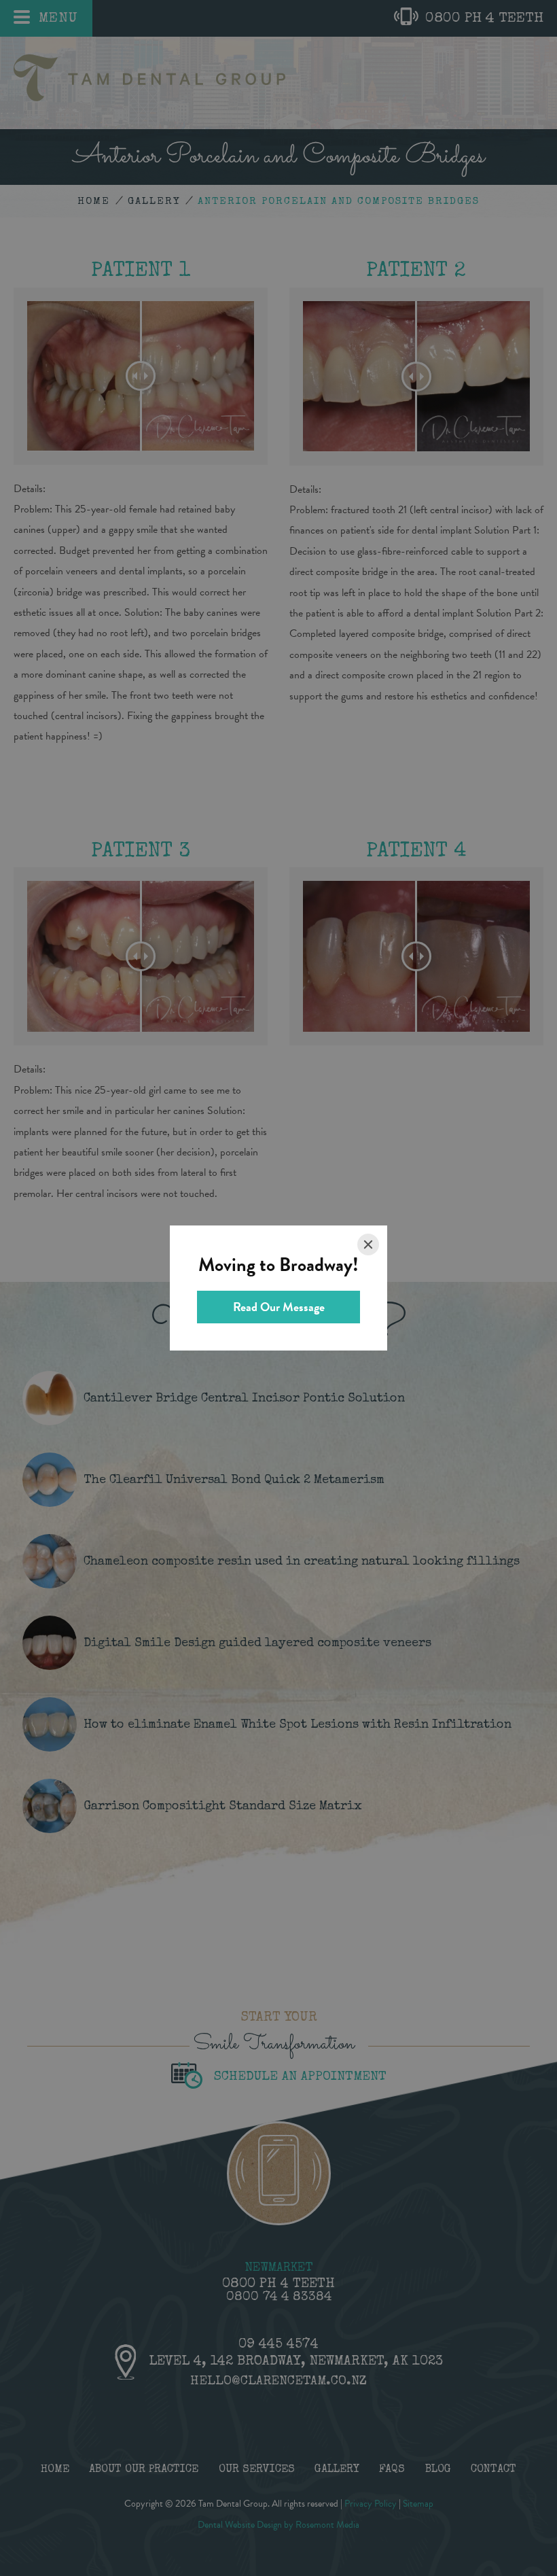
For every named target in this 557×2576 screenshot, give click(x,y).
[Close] (368, 1245)
